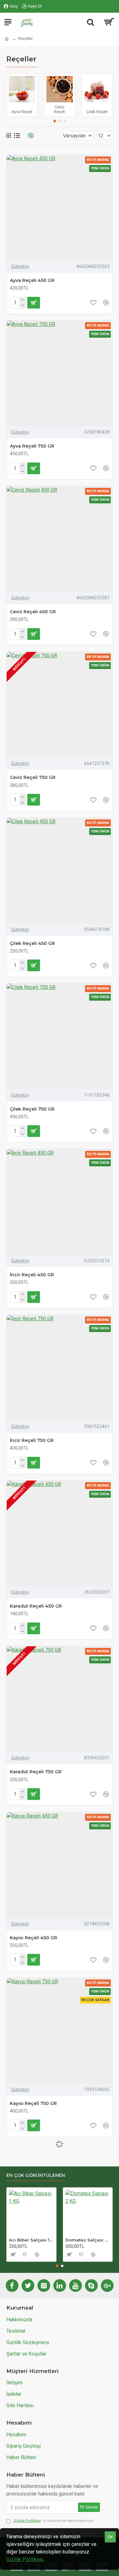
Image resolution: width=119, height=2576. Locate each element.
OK (110, 2537)
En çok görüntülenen (36, 2175)
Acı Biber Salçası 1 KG (31, 2240)
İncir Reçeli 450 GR (32, 1275)
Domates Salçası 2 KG (88, 2240)
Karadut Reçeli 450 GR (36, 1606)
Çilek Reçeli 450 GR (32, 943)
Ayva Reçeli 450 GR (32, 280)
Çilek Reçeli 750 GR (32, 1109)
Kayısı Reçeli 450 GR (33, 1938)
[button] (55, 121)
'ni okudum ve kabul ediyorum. (54, 2521)
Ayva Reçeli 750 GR (32, 446)
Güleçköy (20, 266)
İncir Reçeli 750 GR (32, 1440)
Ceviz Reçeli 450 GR (33, 612)
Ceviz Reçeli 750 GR (33, 777)
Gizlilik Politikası (25, 2559)
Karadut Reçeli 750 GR (36, 1772)
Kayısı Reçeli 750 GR (33, 2103)
